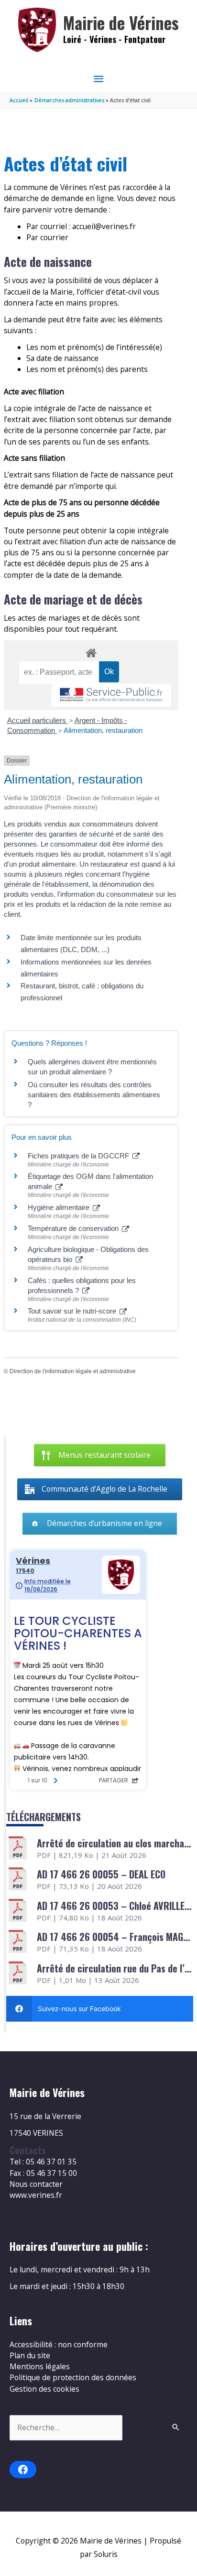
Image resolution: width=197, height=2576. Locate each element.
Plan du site (30, 2355)
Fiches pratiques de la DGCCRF (79, 1156)
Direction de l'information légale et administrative (73, 1371)
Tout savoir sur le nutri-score (73, 1311)
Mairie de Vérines (121, 23)
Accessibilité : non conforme (59, 2344)
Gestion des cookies (44, 2389)
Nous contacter (36, 2184)
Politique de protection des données (73, 2377)
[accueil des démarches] (91, 651)
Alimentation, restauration (103, 730)
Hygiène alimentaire (60, 1207)
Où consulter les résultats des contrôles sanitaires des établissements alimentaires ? (94, 1095)
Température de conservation (74, 1228)
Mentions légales (40, 2366)
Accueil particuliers (38, 720)
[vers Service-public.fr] (111, 695)
